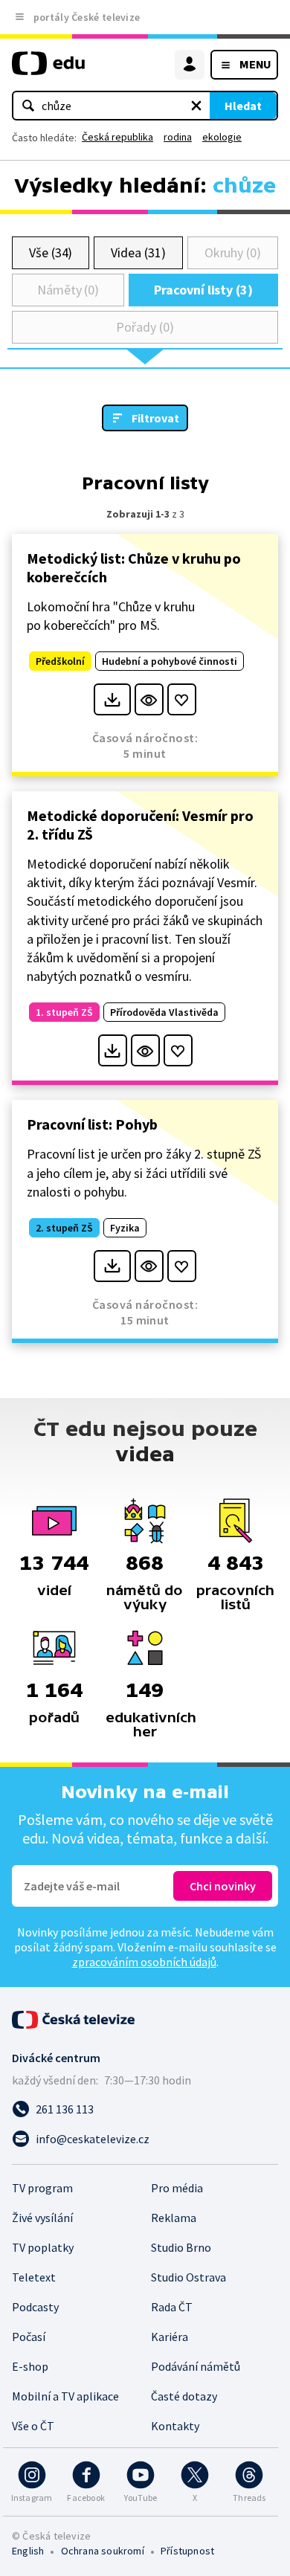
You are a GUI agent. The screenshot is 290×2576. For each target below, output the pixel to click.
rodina (178, 137)
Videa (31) (138, 252)
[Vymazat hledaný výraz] (196, 106)
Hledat (243, 106)
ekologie (222, 137)
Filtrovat (155, 418)
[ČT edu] (48, 70)
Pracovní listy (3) (203, 290)
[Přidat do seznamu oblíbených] (182, 699)
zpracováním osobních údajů (144, 1962)
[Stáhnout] (112, 699)
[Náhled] (149, 699)
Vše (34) (51, 252)
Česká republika (117, 137)
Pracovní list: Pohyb (92, 1124)
